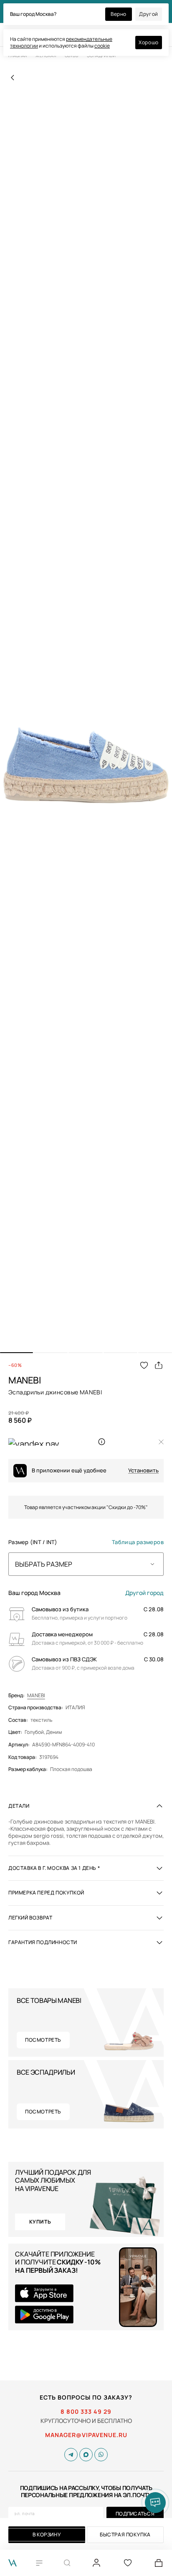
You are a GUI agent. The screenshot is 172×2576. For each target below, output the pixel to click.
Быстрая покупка (125, 2534)
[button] (16, 1353)
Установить (143, 1470)
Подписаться (135, 2514)
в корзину (47, 2534)
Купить (40, 2222)
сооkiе (102, 46)
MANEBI (36, 1696)
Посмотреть (43, 2040)
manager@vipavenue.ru (86, 2435)
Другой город (144, 1593)
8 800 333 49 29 (86, 2412)
